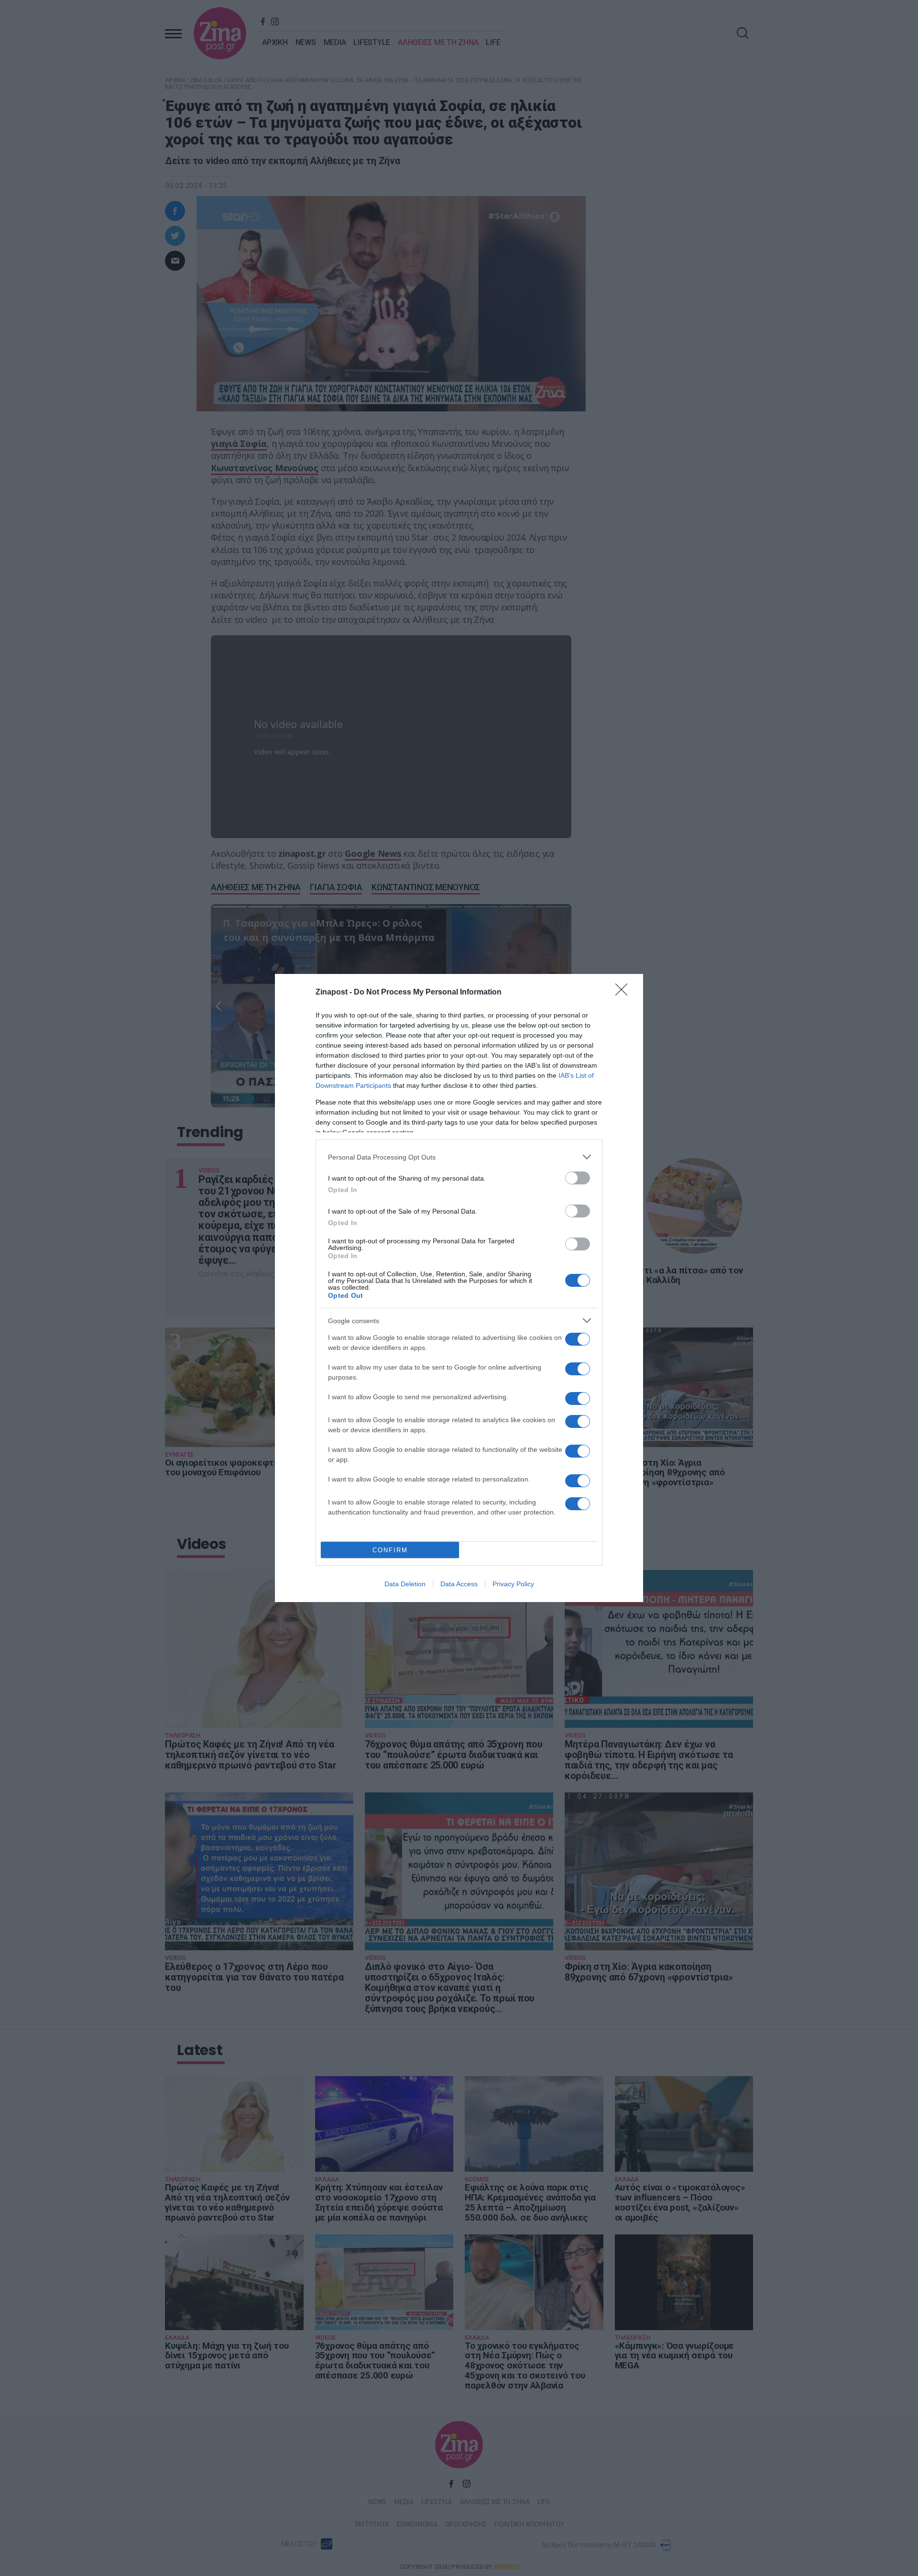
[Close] (624, 993)
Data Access (459, 1584)
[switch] (578, 1178)
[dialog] (459, 1288)
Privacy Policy (513, 1584)
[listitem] (459, 1157)
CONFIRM (390, 1550)
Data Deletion (405, 1584)
